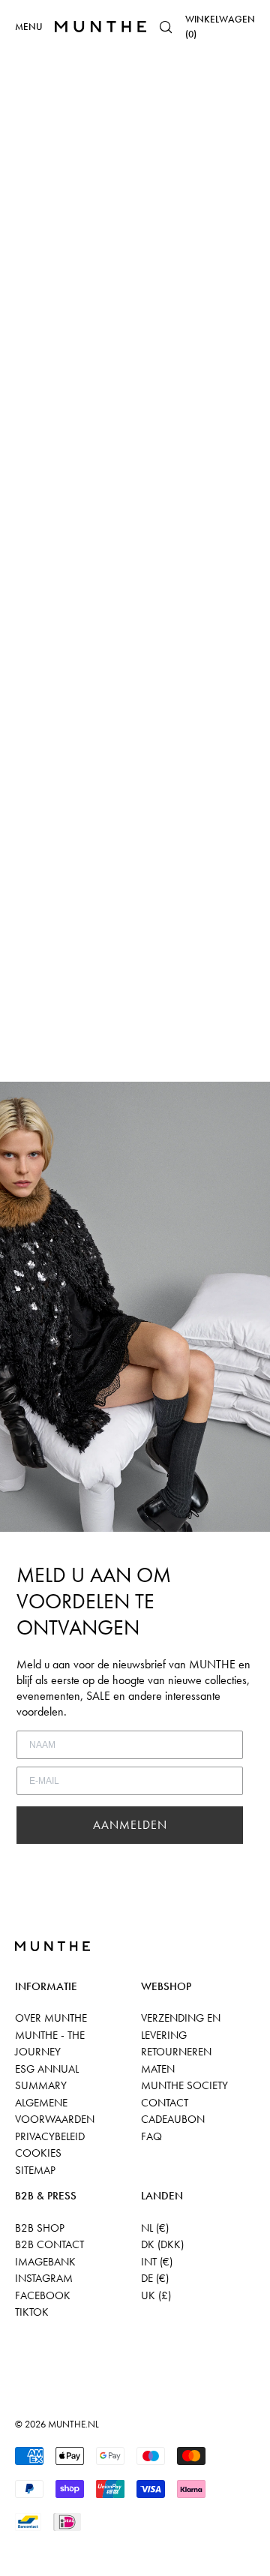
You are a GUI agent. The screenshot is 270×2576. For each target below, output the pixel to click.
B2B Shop (40, 2228)
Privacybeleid (50, 2136)
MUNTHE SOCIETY (184, 2085)
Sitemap (35, 2170)
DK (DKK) (162, 2244)
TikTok (32, 2312)
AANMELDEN (130, 1825)
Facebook (43, 2295)
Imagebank (45, 2262)
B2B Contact (49, 2244)
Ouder (75, 1072)
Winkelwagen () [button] (220, 27)
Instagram (44, 2278)
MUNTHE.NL (73, 2424)
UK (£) (156, 2295)
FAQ (151, 2136)
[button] (166, 27)
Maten (158, 2069)
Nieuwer (27, 1072)
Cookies (38, 2153)
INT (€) (157, 2262)
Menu (29, 27)
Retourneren (176, 2052)
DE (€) (155, 2278)
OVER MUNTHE (51, 2018)
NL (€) (155, 2228)
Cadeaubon (173, 2119)
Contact (165, 2103)
